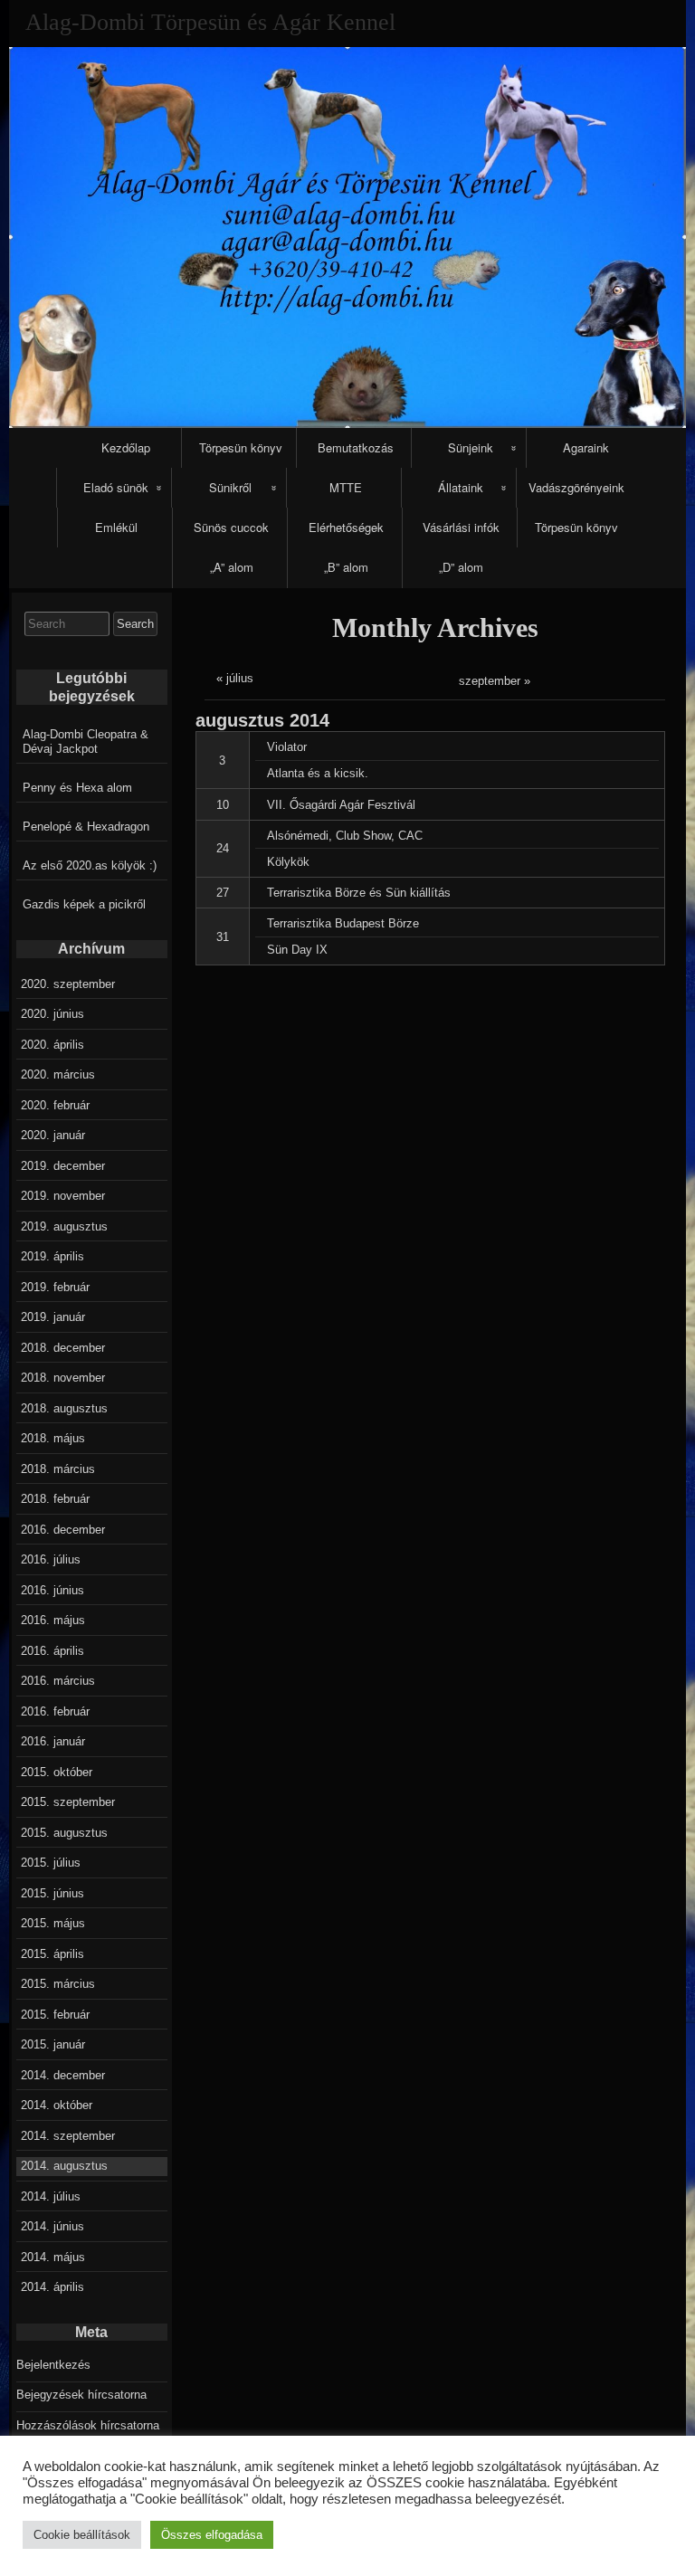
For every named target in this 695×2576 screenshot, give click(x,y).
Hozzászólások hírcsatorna (88, 2425)
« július (235, 678)
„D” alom (461, 567)
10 (223, 805)
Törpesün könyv (241, 447)
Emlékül (116, 527)
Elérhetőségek (346, 527)
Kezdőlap (126, 447)
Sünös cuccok (231, 527)
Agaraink (586, 447)
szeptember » (495, 681)
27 (223, 893)
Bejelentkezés (53, 2365)
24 (223, 848)
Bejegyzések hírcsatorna (81, 2395)
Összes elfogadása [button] (212, 2535)
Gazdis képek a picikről (84, 904)
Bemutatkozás (356, 447)
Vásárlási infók (461, 527)
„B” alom (346, 567)
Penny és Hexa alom (77, 788)
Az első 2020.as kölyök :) (90, 865)
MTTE (346, 487)
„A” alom (232, 567)
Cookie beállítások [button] (82, 2535)
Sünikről (230, 487)
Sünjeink (471, 447)
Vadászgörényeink (576, 487)
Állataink (461, 487)
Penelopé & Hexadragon (86, 827)
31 (223, 937)
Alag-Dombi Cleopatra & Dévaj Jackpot (86, 741)
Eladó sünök (116, 487)
